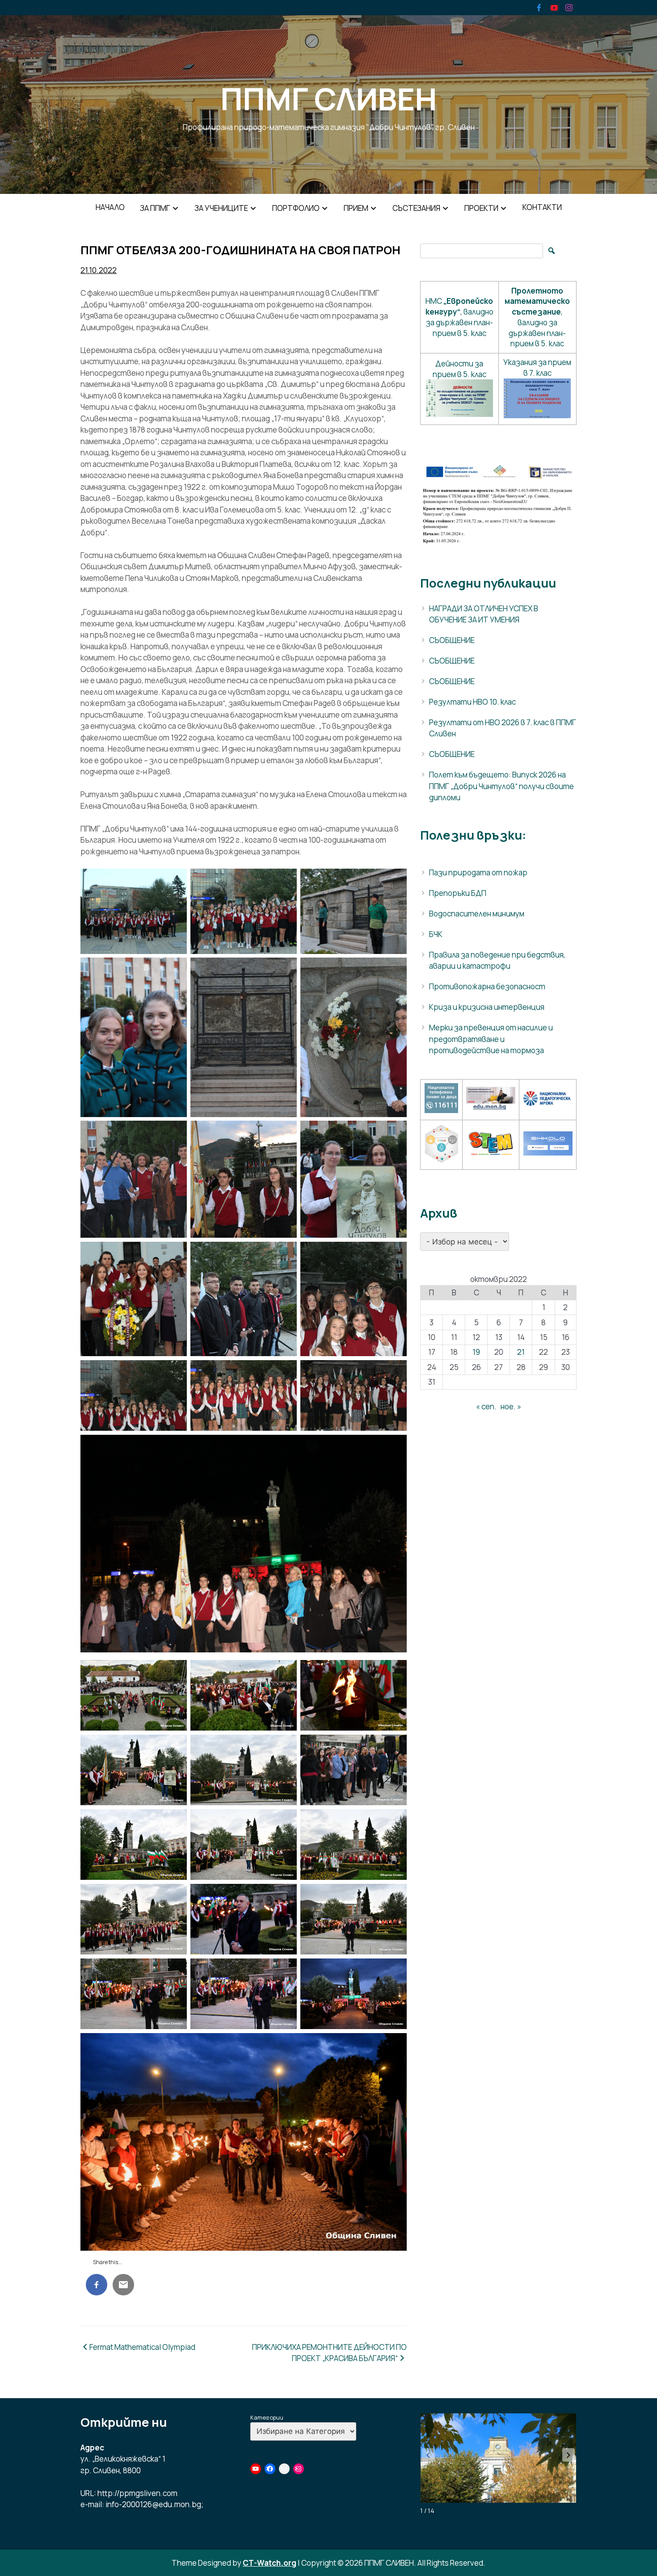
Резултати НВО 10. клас (472, 702)
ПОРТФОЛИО (296, 208)
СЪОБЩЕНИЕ (452, 640)
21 (521, 1352)
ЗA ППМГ (155, 208)
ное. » (511, 1406)
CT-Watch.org (270, 2563)
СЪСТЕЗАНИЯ (416, 208)
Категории (267, 2417)
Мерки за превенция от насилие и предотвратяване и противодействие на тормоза (491, 1039)
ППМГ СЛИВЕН (328, 99)
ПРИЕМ (356, 208)
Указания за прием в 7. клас (537, 368)
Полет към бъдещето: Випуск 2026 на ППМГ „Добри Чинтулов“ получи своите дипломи (501, 786)
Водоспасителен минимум (477, 914)
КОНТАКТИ (542, 207)
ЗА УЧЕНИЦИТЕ (221, 208)
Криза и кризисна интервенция (487, 1007)
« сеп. (486, 1406)
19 (476, 1352)
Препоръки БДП (458, 893)
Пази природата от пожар (478, 872)
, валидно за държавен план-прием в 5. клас (537, 317)
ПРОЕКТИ (481, 208)
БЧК (436, 934)
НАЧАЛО (110, 207)
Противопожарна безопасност (487, 986)
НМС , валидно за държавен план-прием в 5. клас (459, 317)
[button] (569, 2455)
